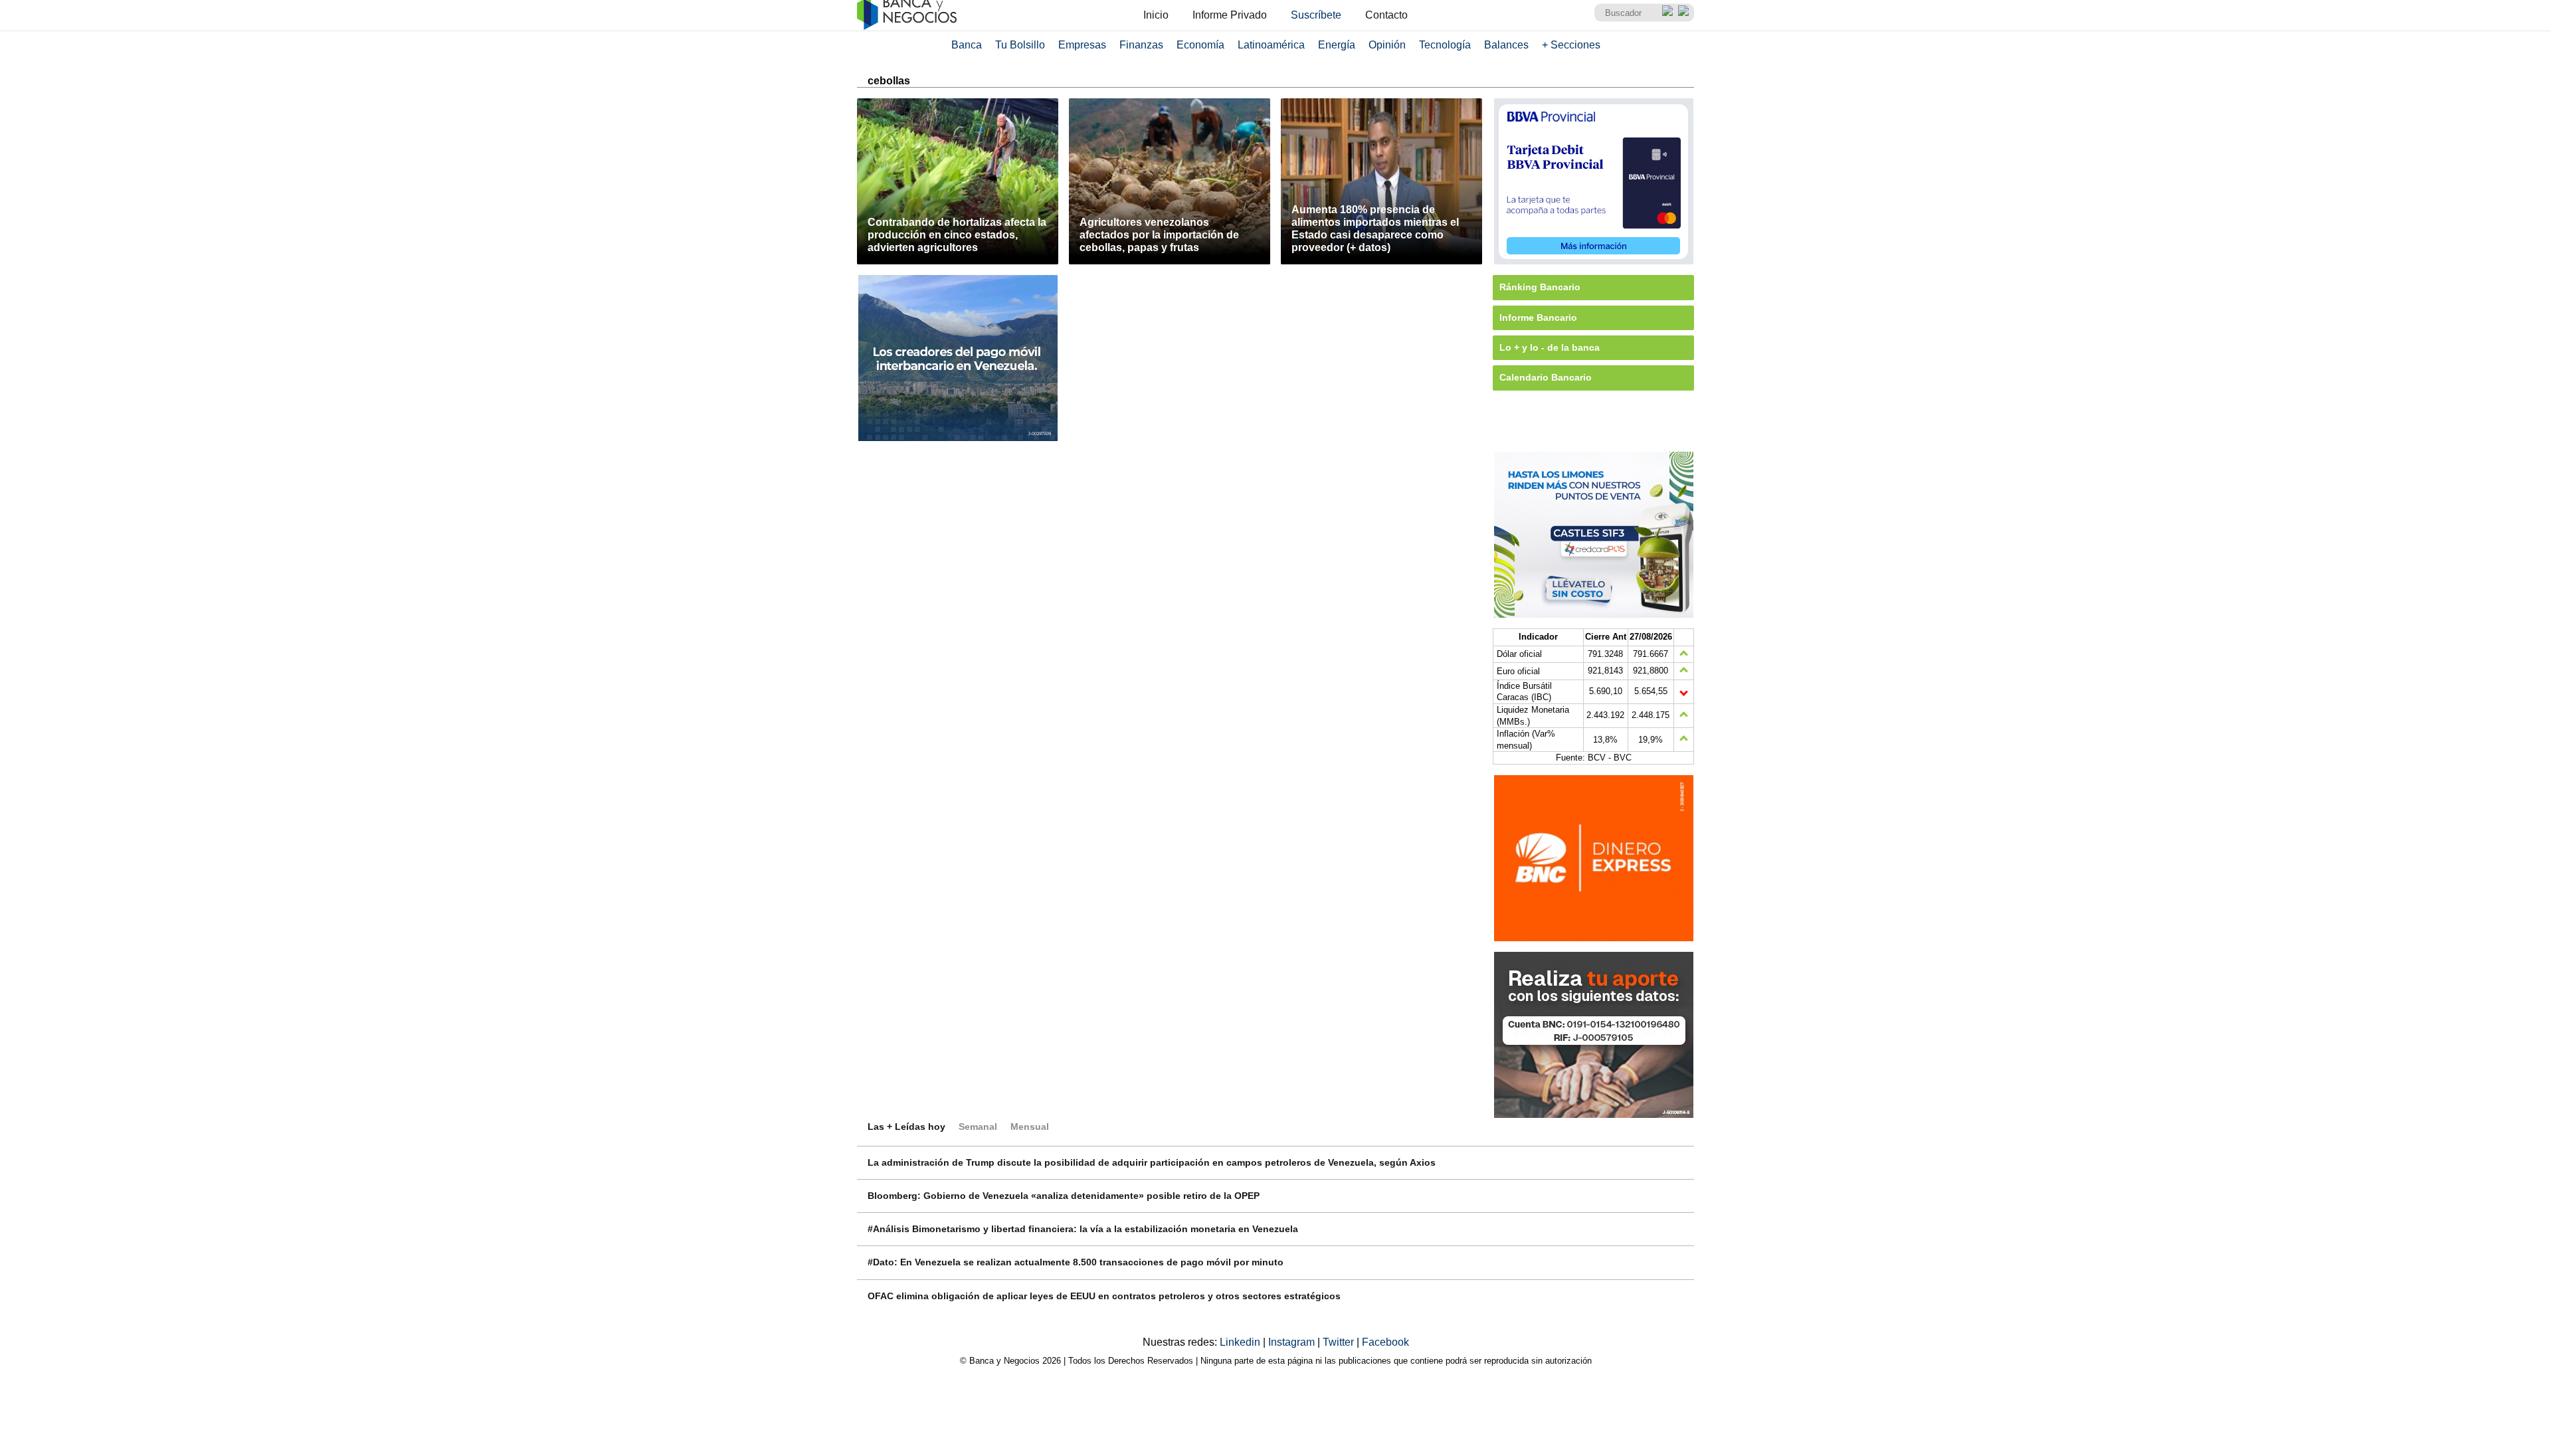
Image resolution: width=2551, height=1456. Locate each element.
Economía (1200, 45)
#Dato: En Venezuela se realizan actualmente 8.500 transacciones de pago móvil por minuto (1076, 1262)
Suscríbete (1316, 15)
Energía (1337, 45)
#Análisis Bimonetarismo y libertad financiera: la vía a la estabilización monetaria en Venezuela (1083, 1229)
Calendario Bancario (1546, 377)
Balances (1506, 45)
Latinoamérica (1271, 45)
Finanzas (1141, 45)
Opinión (1387, 45)
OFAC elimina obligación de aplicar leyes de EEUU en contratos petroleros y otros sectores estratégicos (1104, 1296)
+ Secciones (1571, 45)
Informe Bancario (1538, 318)
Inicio (1156, 15)
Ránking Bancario (1540, 287)
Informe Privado (1230, 15)
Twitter (1340, 1342)
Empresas (1082, 45)
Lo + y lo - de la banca (1550, 347)
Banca (967, 45)
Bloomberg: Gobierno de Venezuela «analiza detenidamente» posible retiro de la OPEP (1064, 1196)
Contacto (1386, 15)
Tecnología (1445, 45)
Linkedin (1241, 1342)
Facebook (1385, 1342)
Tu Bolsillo (1020, 45)
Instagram (1293, 1342)
